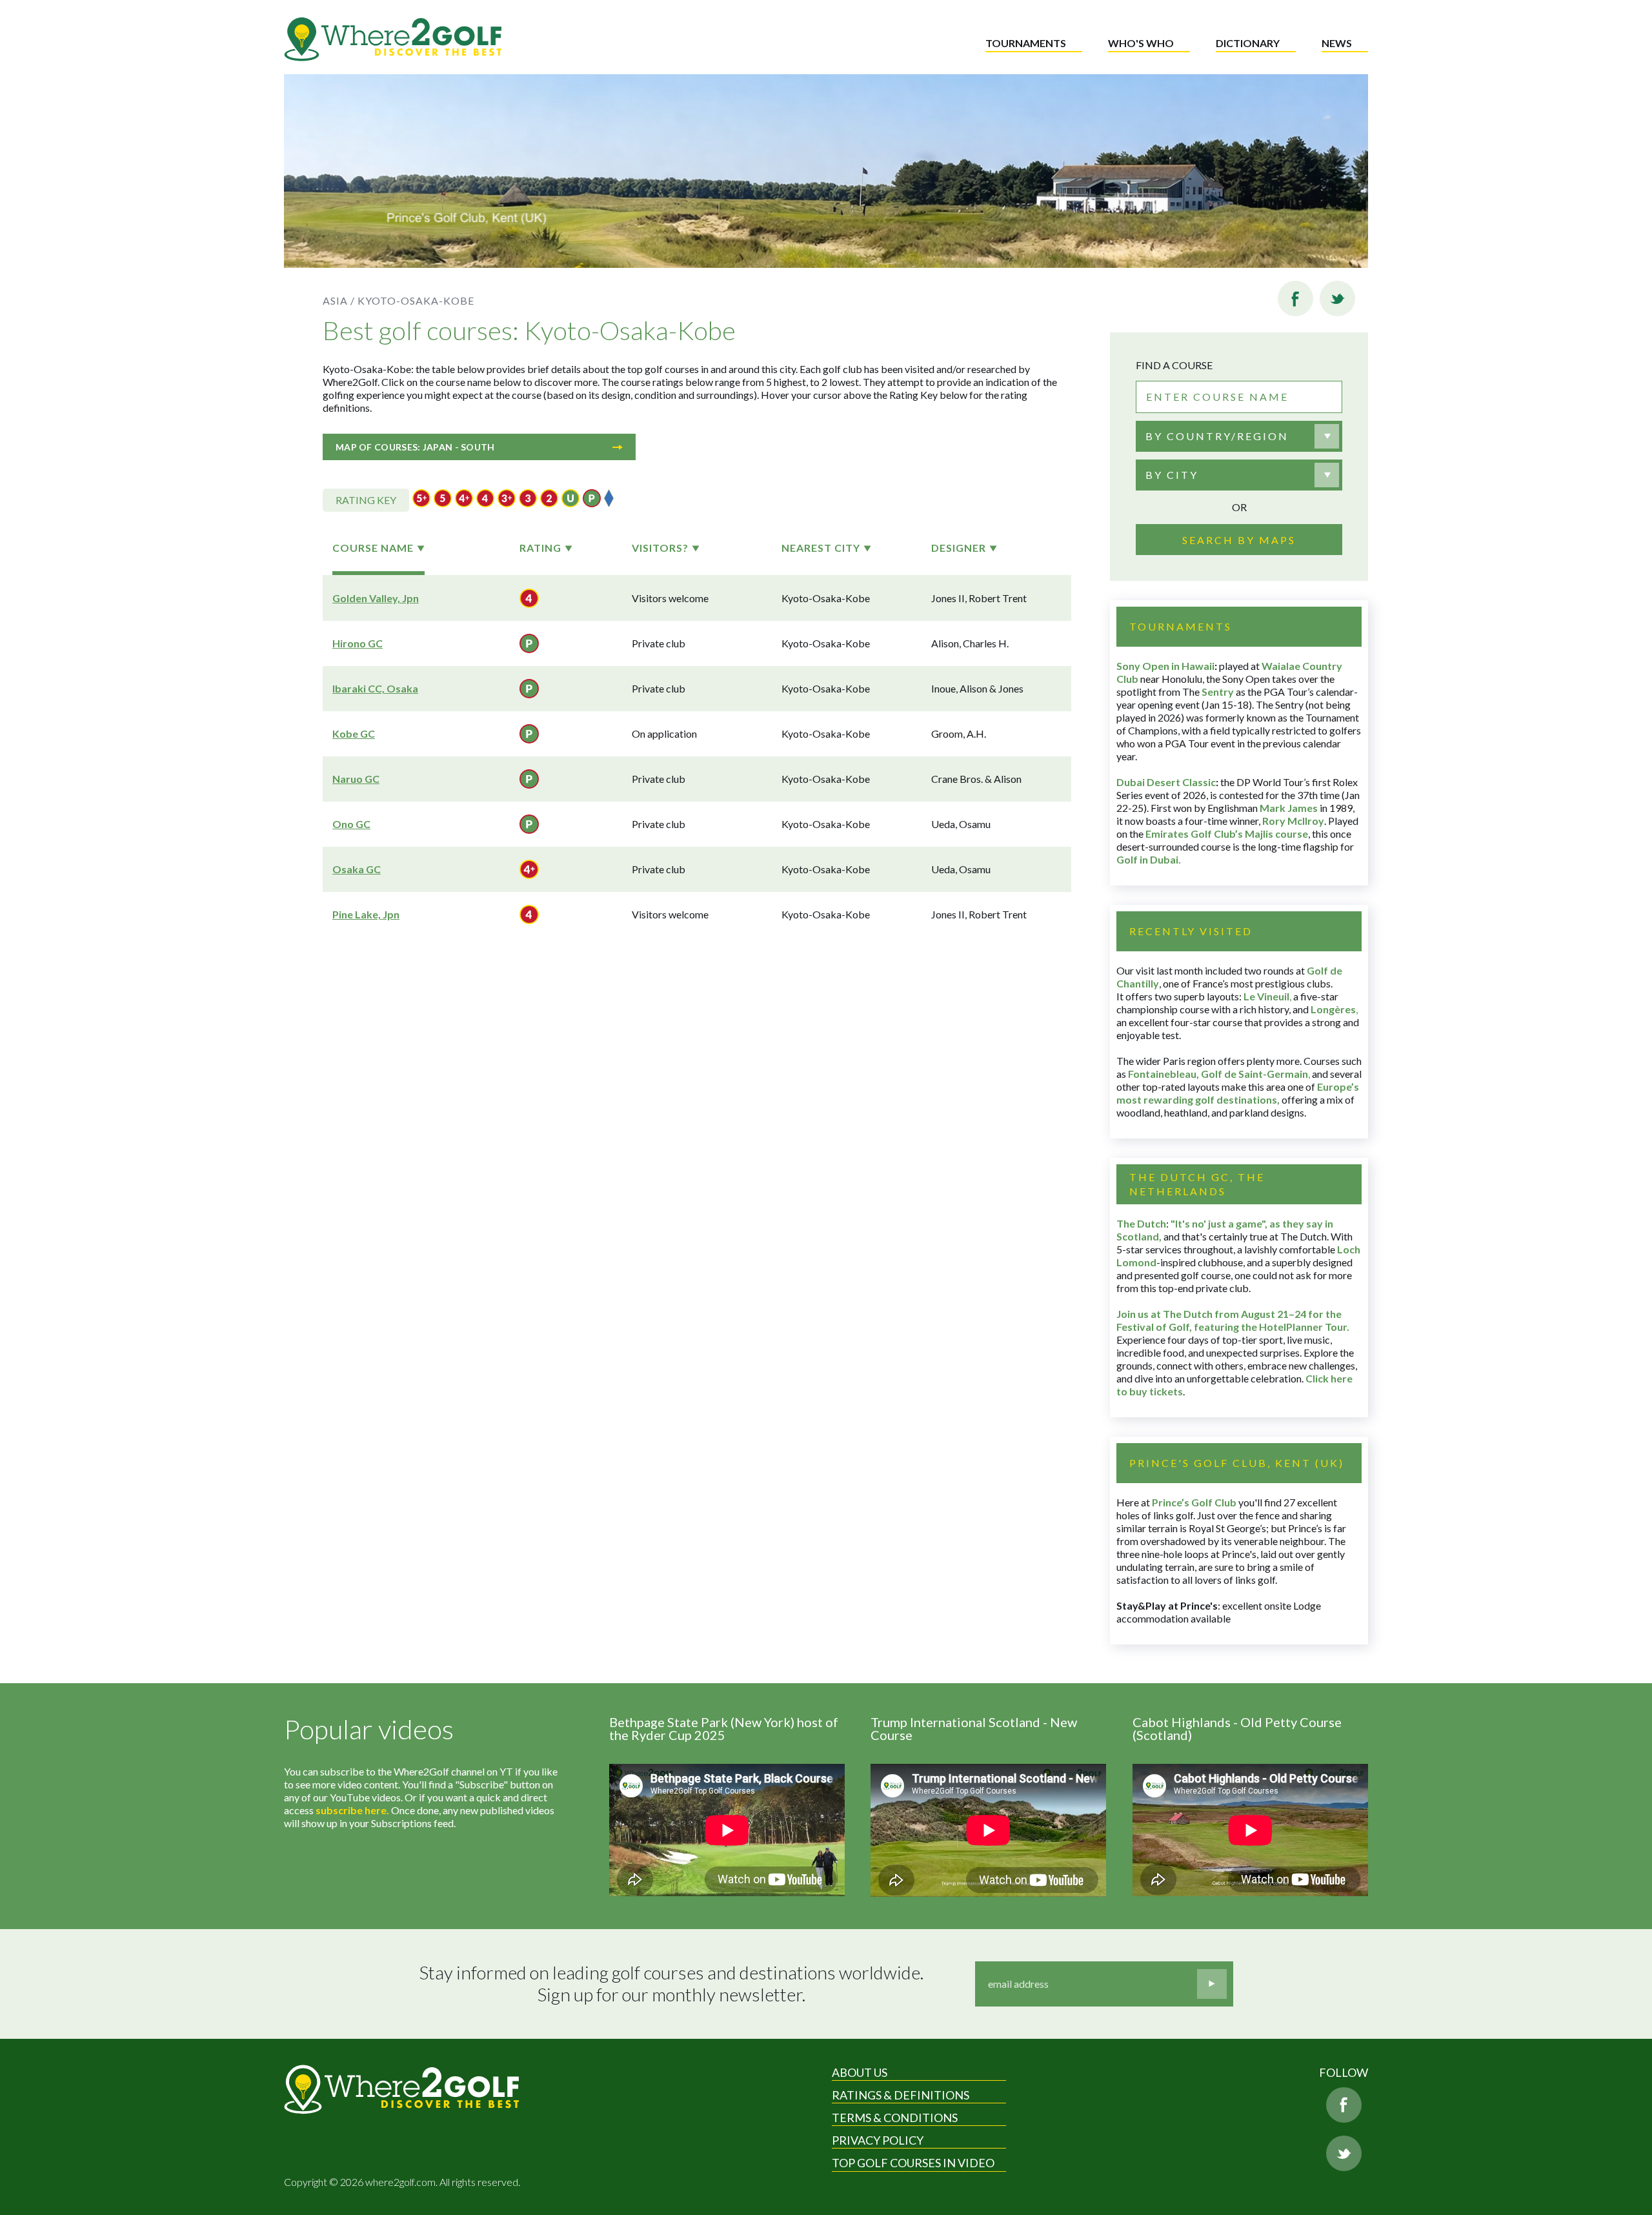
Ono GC (351, 824)
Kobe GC (354, 733)
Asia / (339, 300)
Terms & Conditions (895, 2118)
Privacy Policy (878, 2140)
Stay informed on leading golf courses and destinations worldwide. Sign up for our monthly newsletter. (671, 1984)
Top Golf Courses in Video (913, 2163)
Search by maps (1239, 540)
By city (1172, 475)
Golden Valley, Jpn (376, 598)
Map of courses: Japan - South (415, 447)
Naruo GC (356, 779)
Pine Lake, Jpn (366, 914)
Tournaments (1026, 43)
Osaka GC (357, 869)
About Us (860, 2072)
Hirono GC (358, 643)
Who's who (1141, 43)
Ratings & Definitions (901, 2095)
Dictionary (1248, 43)
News (1337, 43)
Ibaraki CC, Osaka (375, 688)
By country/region (1217, 436)
